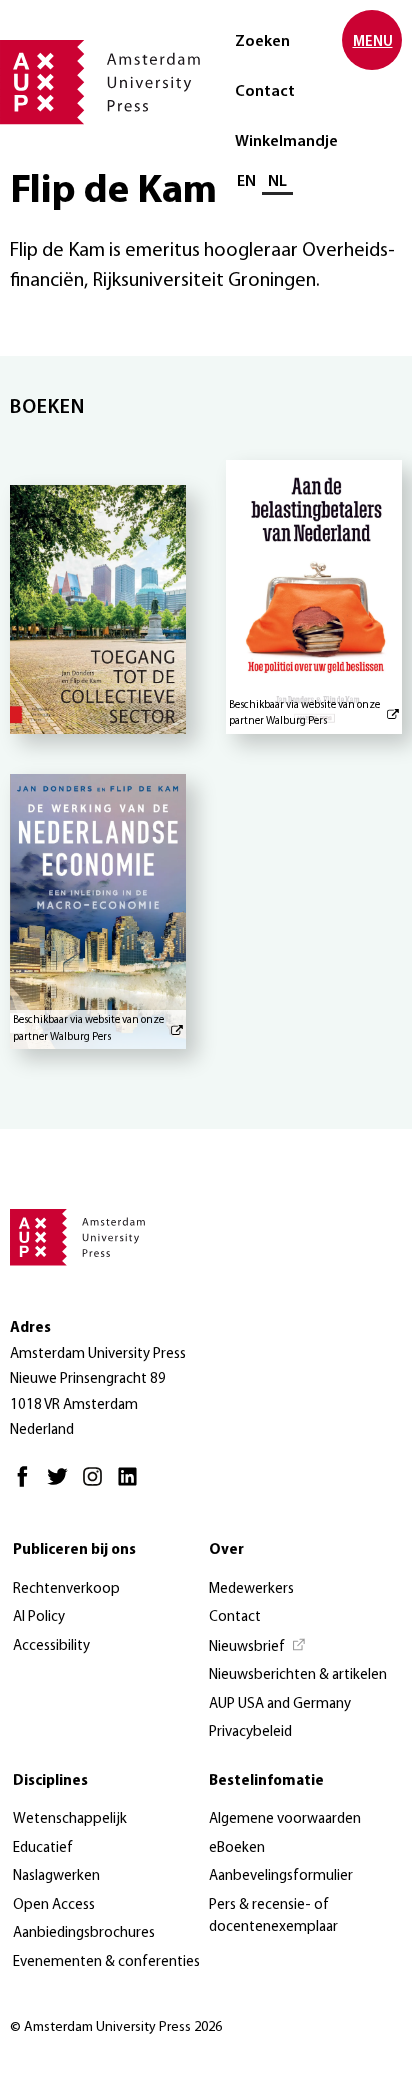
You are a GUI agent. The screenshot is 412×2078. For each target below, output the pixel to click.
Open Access (54, 1905)
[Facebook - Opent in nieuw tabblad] (27, 1485)
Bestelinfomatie (266, 1781)
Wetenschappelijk (70, 1819)
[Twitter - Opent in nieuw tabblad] (62, 1485)
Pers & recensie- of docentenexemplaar (273, 1917)
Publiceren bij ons (74, 1550)
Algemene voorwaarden (285, 1819)
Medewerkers (251, 1589)
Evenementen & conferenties (106, 1962)
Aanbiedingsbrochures (84, 1933)
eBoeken (237, 1848)
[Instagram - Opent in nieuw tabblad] (97, 1485)
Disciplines (50, 1781)
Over (226, 1550)
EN (246, 182)
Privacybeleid (250, 1732)
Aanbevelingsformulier (281, 1876)
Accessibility (51, 1646)
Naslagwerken (56, 1876)
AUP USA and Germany (280, 1704)
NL (277, 182)
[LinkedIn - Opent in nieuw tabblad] (132, 1485)
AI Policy (39, 1617)
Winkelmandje (286, 142)
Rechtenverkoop (66, 1589)
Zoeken (262, 42)
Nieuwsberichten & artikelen (298, 1675)
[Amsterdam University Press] (100, 84)
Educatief (43, 1848)
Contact (265, 92)
